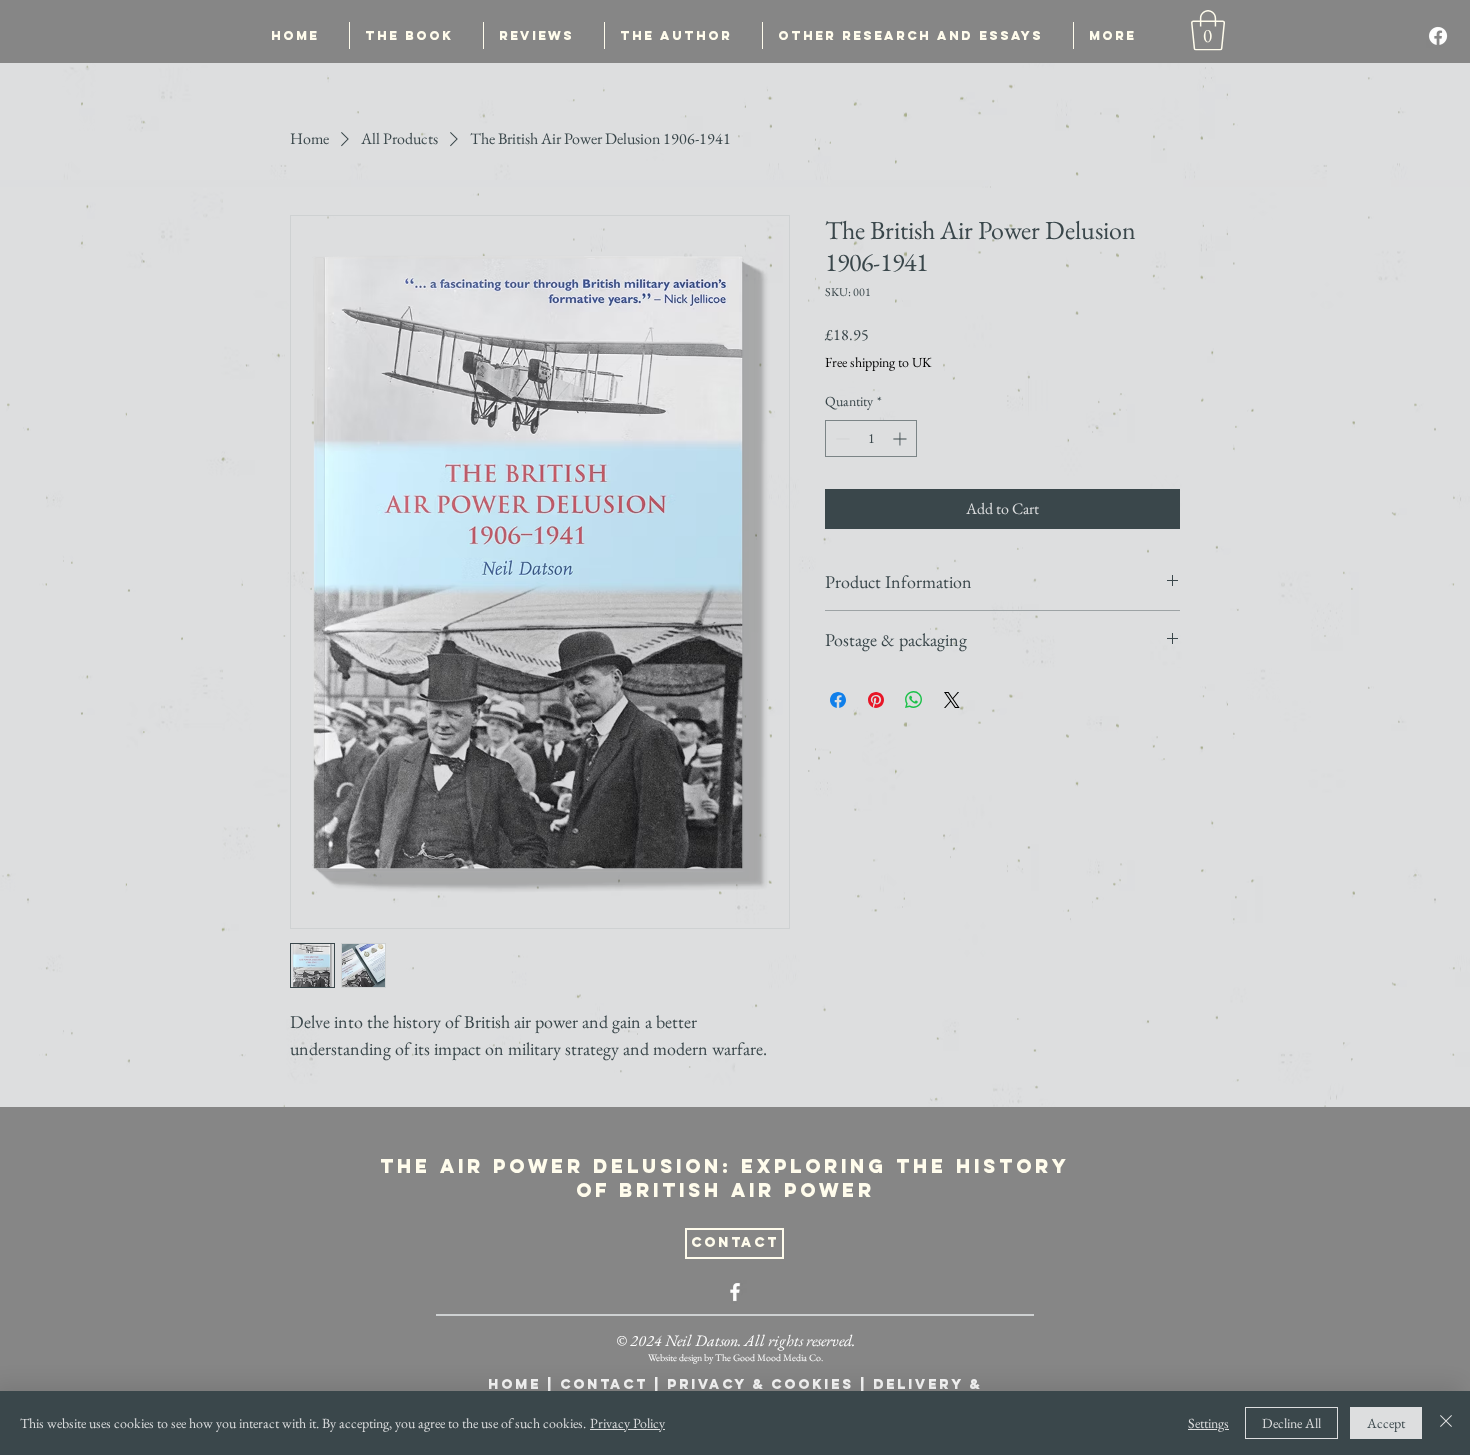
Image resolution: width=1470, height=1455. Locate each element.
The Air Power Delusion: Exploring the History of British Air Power (725, 1178)
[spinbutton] (871, 438)
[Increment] (901, 438)
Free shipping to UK (878, 362)
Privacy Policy (627, 1423)
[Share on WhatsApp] (914, 700)
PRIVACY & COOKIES (760, 1384)
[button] (1208, 30)
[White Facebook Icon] (735, 1292)
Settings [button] (1208, 1423)
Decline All (1291, 1423)
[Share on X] (952, 700)
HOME (514, 1384)
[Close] (1446, 1423)
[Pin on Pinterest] (876, 700)
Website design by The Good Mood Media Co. (735, 1357)
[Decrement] (840, 438)
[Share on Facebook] (838, 700)
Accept (1386, 1423)
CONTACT (604, 1384)
